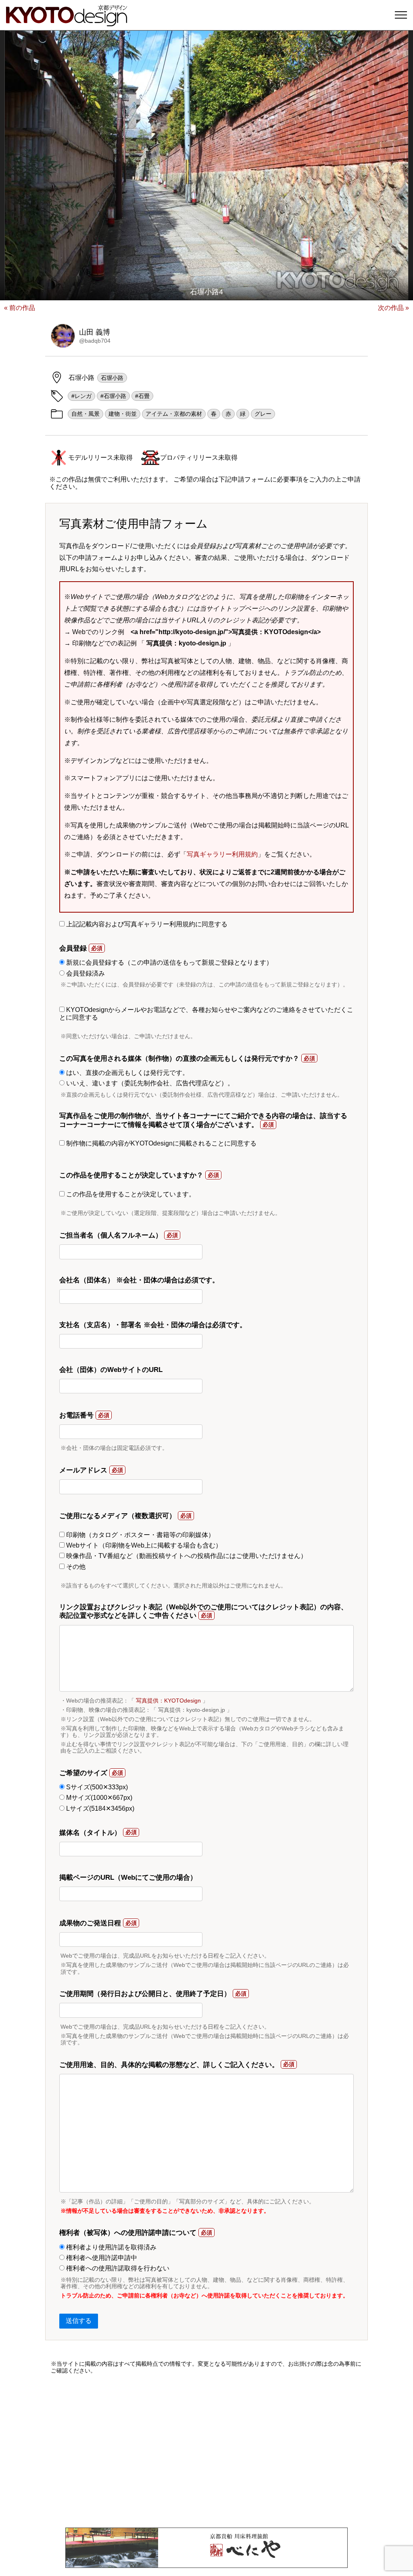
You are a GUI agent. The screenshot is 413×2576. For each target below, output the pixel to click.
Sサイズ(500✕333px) (96, 1787)
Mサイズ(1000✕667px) (98, 1798)
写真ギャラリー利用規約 (222, 854)
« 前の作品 (20, 308)
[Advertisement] (206, 2451)
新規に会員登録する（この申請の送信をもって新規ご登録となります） (169, 962)
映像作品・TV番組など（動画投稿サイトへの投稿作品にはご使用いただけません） (186, 1556)
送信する (79, 2321)
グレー (263, 414)
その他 (75, 1567)
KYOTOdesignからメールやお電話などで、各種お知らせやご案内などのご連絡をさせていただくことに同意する (206, 1013)
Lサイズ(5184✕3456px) (99, 1808)
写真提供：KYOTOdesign (168, 1701)
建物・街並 (123, 414)
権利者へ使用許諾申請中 (101, 2258)
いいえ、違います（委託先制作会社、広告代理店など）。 (149, 1083)
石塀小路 (112, 378)
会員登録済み (85, 973)
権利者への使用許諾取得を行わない (117, 2268)
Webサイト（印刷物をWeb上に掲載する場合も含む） (143, 1545)
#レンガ (81, 396)
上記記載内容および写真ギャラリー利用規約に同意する (146, 924)
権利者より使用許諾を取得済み (111, 2247)
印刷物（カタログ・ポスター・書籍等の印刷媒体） (140, 1535)
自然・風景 (86, 414)
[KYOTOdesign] (67, 22)
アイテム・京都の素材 (174, 414)
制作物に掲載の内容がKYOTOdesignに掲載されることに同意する (161, 1143)
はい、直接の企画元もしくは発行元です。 (127, 1073)
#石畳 (142, 396)
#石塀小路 (113, 396)
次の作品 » (393, 308)
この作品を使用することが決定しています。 (130, 1194)
